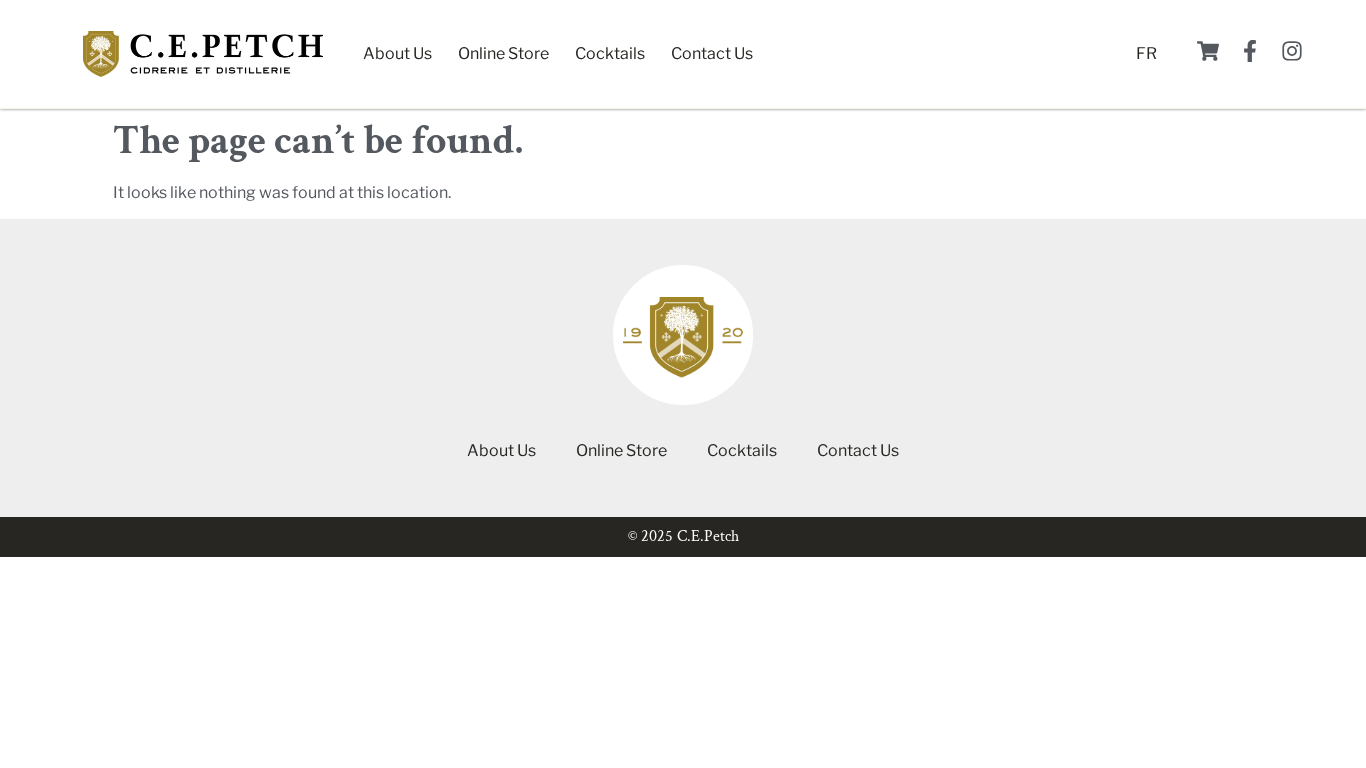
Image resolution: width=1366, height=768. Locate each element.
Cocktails (610, 53)
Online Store (503, 53)
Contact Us (712, 53)
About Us (397, 53)
